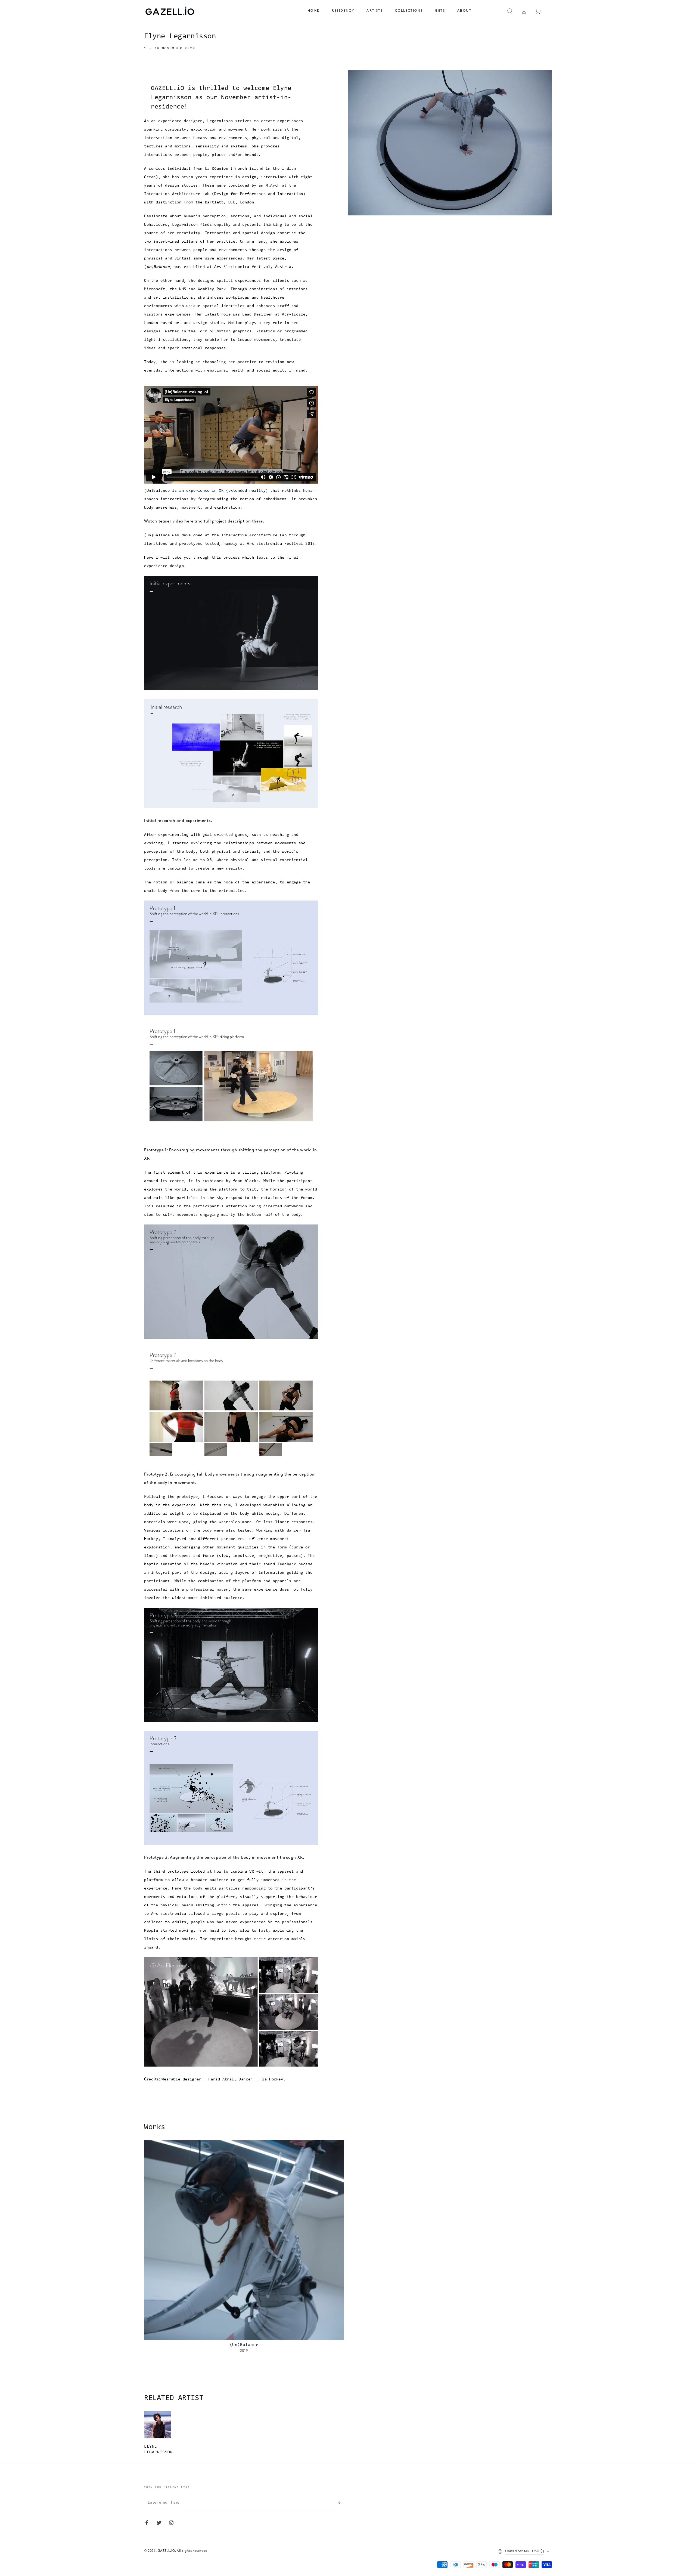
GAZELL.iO (166, 2551)
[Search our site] (510, 11)
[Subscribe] (341, 2503)
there (257, 522)
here (189, 522)
